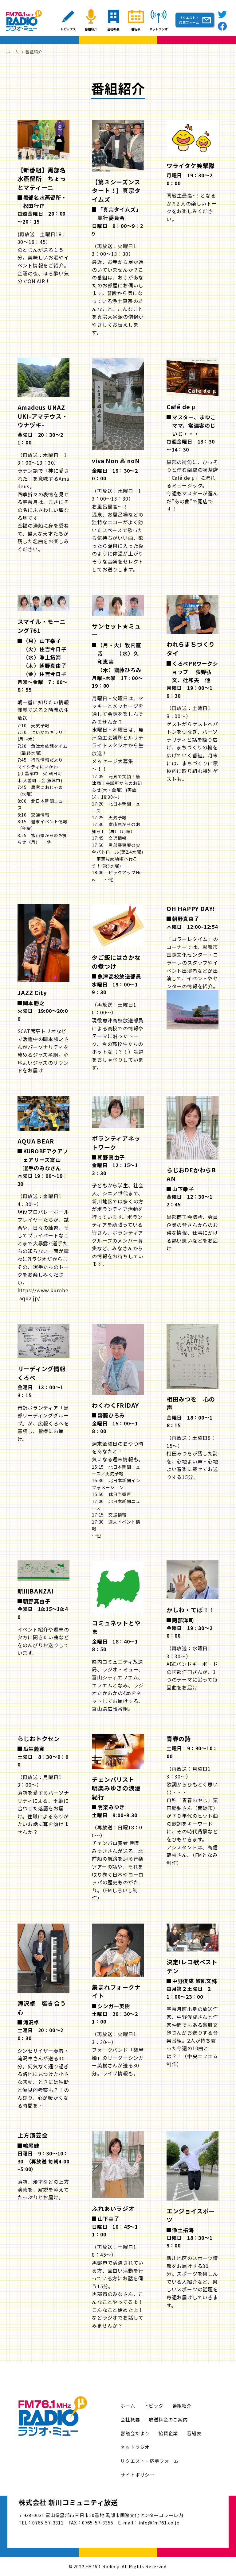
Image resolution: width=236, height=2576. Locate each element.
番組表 (194, 2433)
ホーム (128, 2406)
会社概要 (130, 2419)
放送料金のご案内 (168, 2419)
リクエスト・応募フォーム (150, 2461)
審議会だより (135, 2433)
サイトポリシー (138, 2475)
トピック (154, 2406)
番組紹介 (182, 2406)
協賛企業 (168, 2433)
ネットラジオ (135, 2447)
